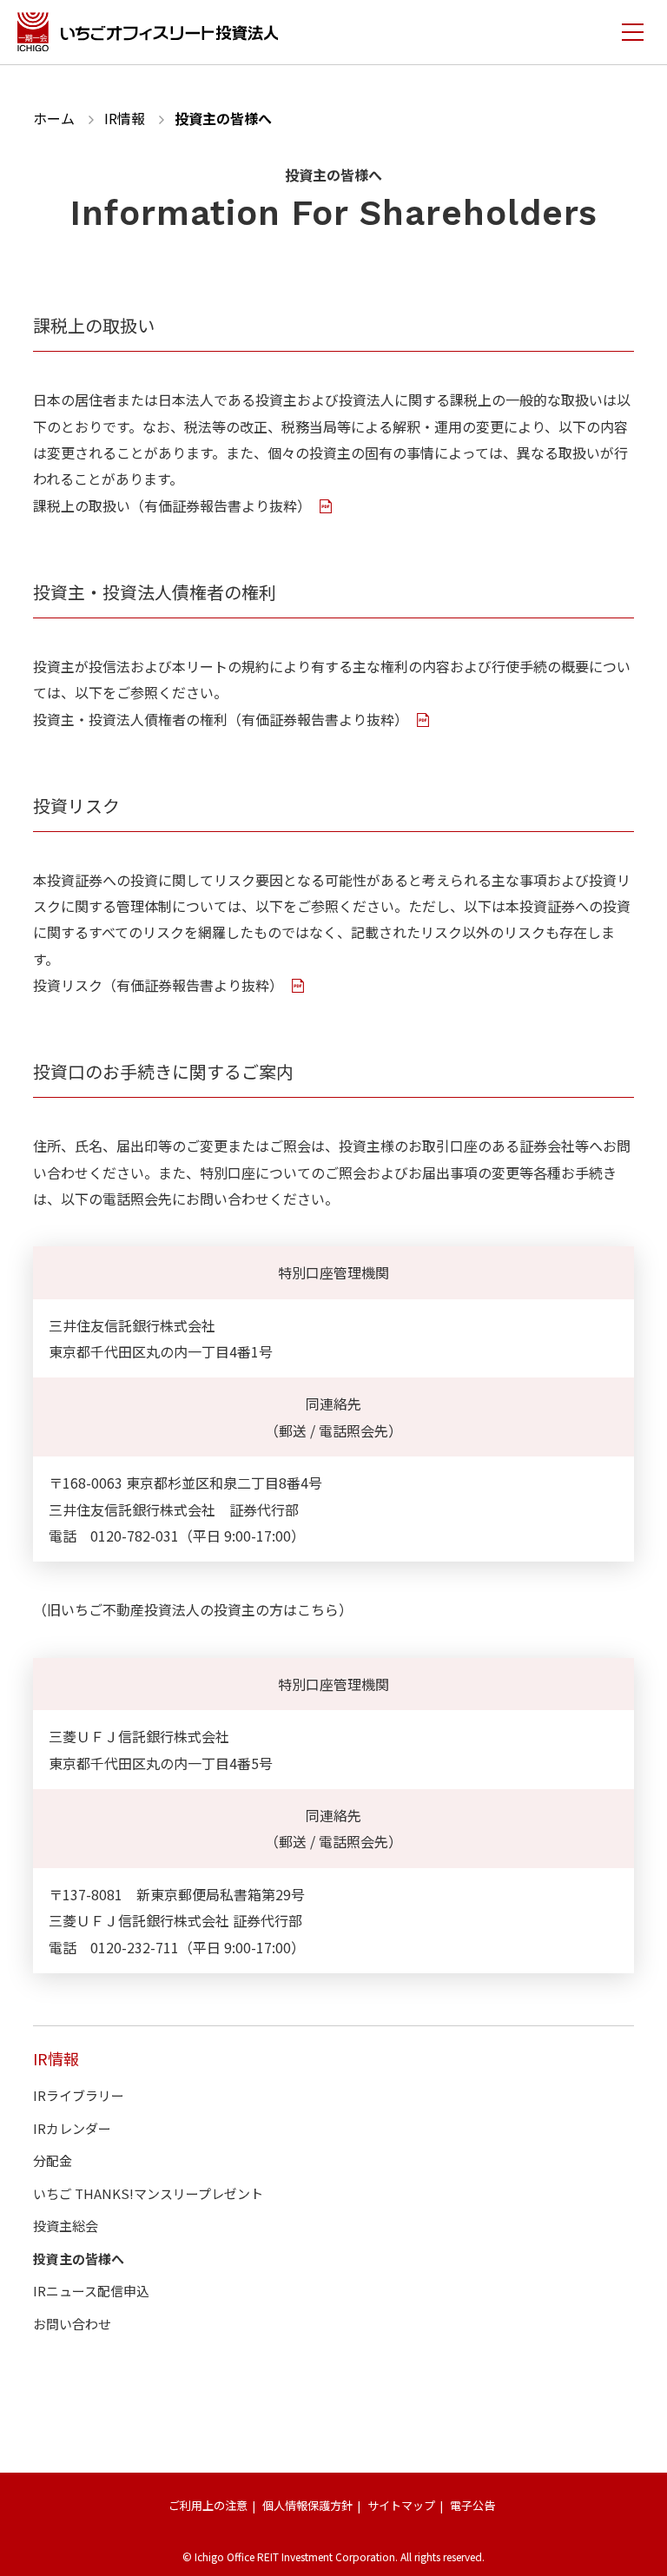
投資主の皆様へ (79, 2259)
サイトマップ (401, 2505)
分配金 (53, 2160)
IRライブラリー (79, 2095)
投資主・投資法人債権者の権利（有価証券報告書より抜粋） (222, 719)
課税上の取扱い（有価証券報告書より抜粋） (174, 505)
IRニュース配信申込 (91, 2291)
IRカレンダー (72, 2128)
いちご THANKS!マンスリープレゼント (148, 2193)
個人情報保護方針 (307, 2505)
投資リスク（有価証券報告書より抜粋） (160, 985)
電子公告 (472, 2505)
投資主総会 (66, 2226)
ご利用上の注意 (208, 2505)
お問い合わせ (72, 2324)
